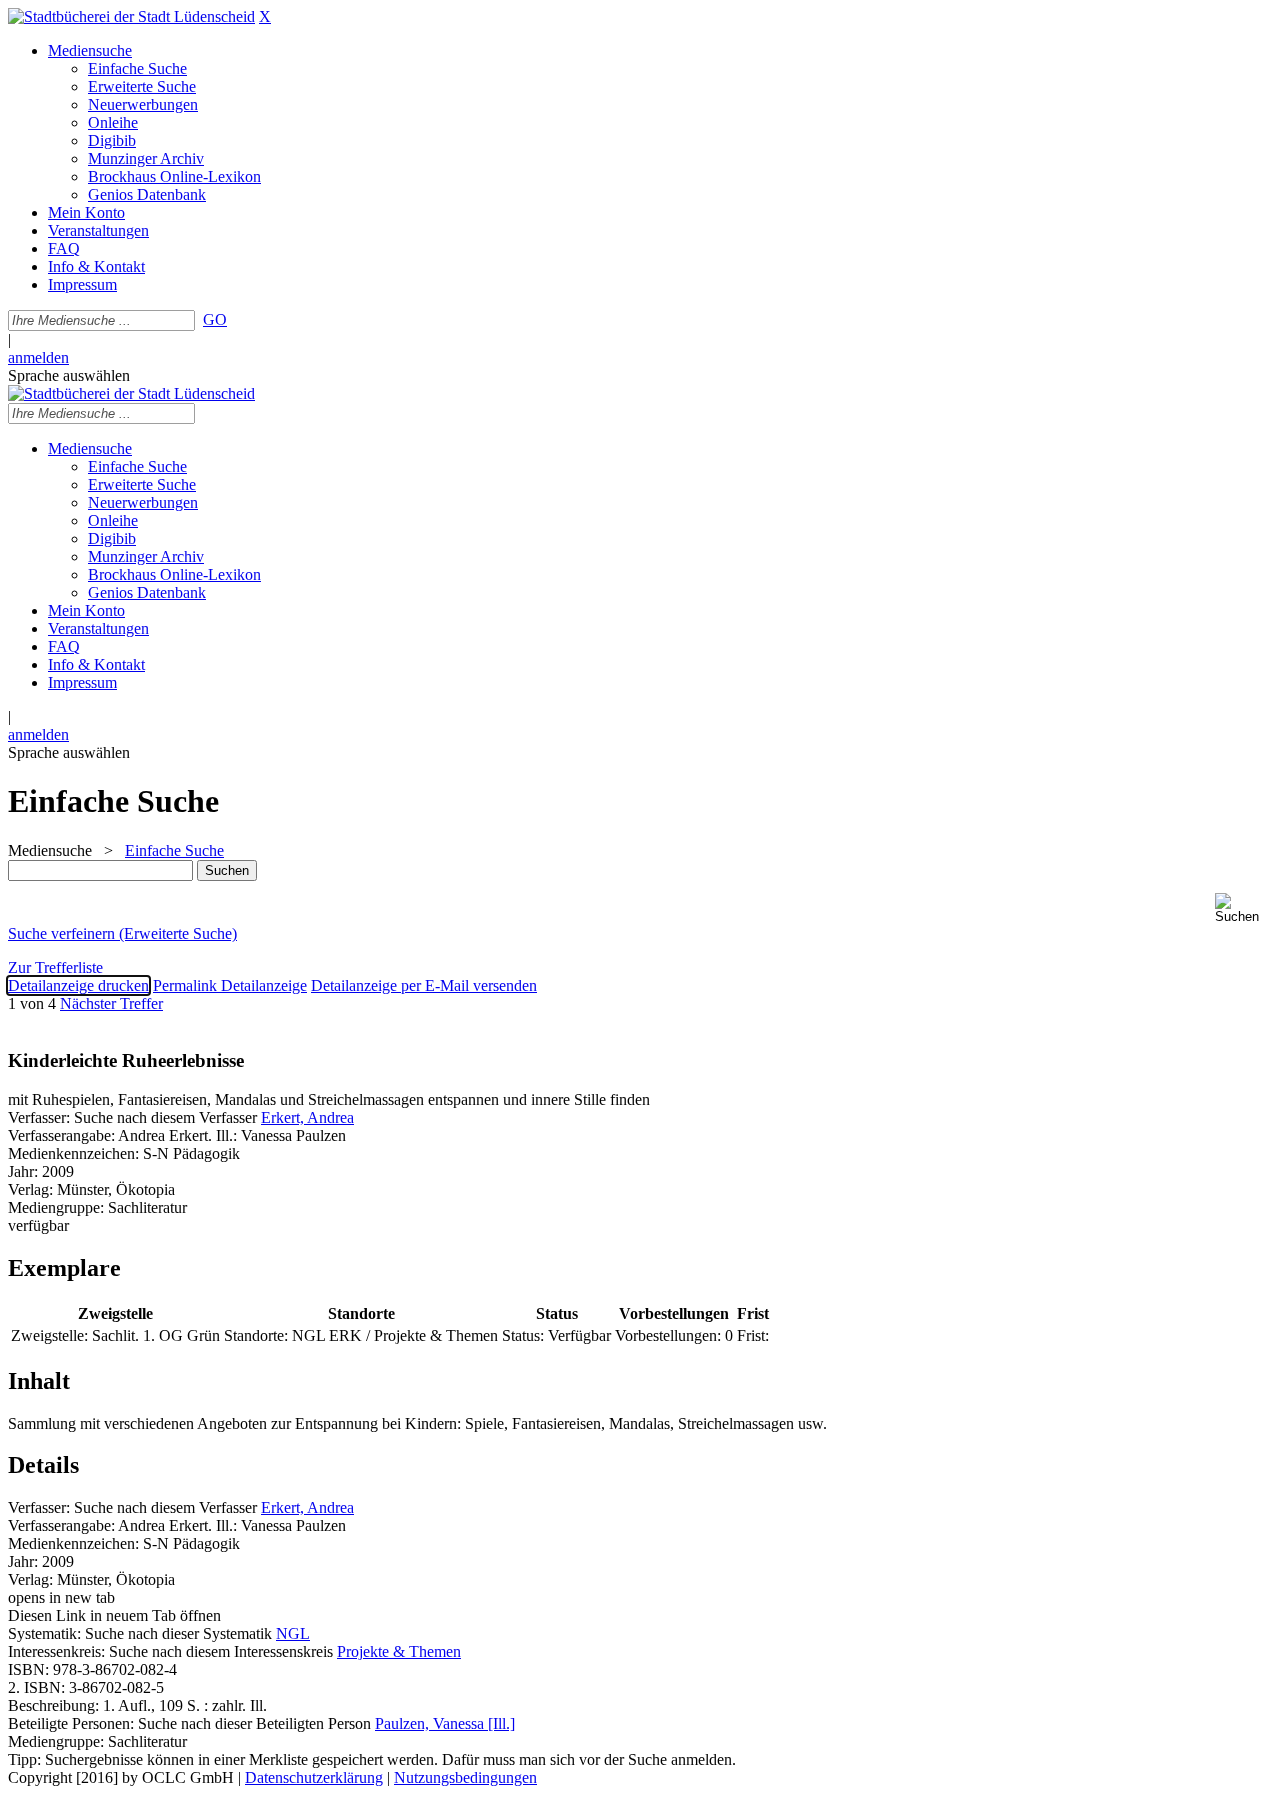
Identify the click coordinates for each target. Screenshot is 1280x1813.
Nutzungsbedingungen (465, 1777)
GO (215, 319)
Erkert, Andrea (307, 1117)
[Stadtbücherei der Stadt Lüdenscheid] (131, 16)
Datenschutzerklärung (314, 1777)
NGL (293, 1633)
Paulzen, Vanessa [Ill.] (445, 1723)
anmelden (38, 357)
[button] (1243, 908)
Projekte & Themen (399, 1651)
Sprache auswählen (69, 375)
